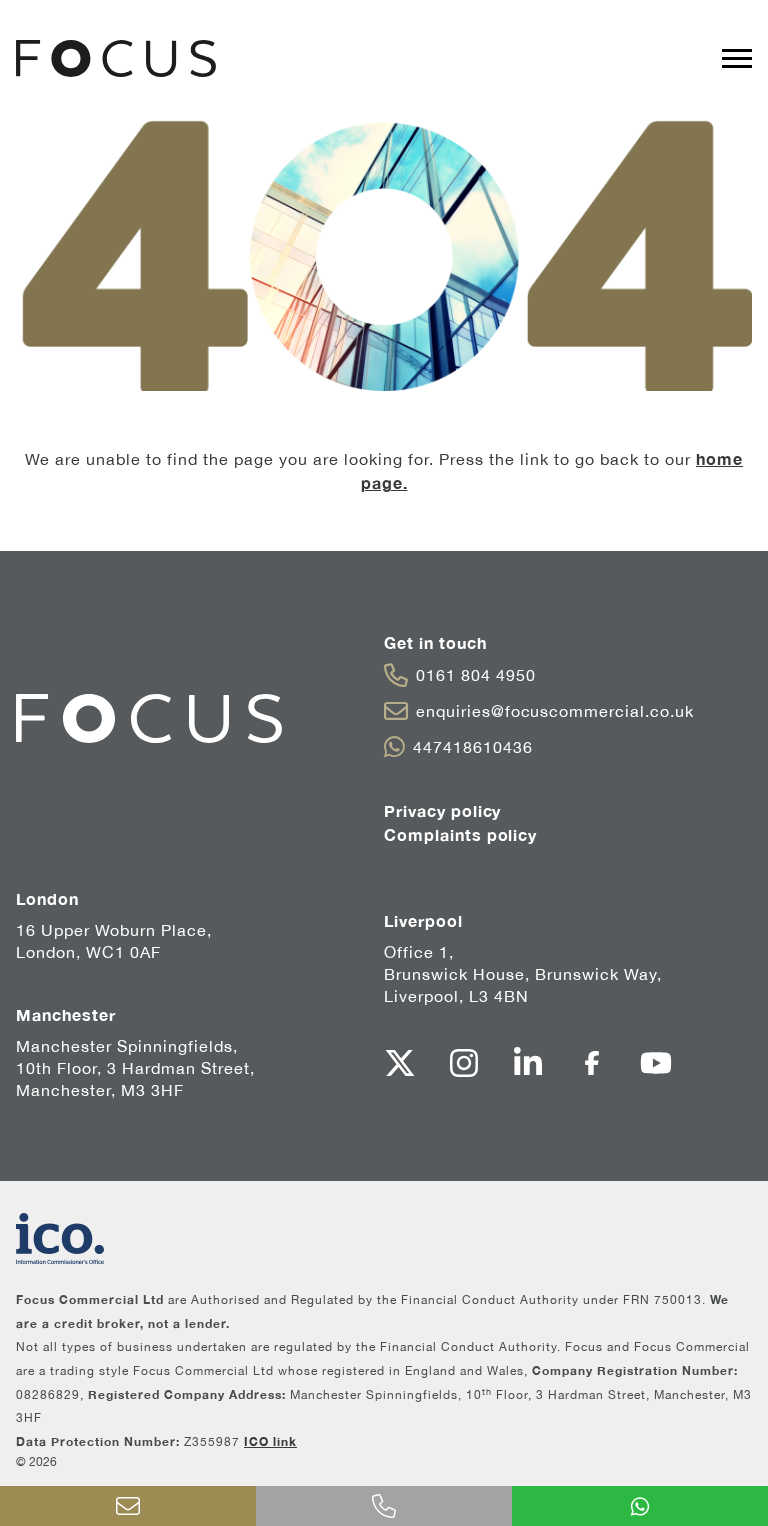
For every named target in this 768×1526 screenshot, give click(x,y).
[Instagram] (464, 1063)
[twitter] (400, 1063)
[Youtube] (656, 1063)
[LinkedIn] (528, 1063)
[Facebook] (592, 1063)
